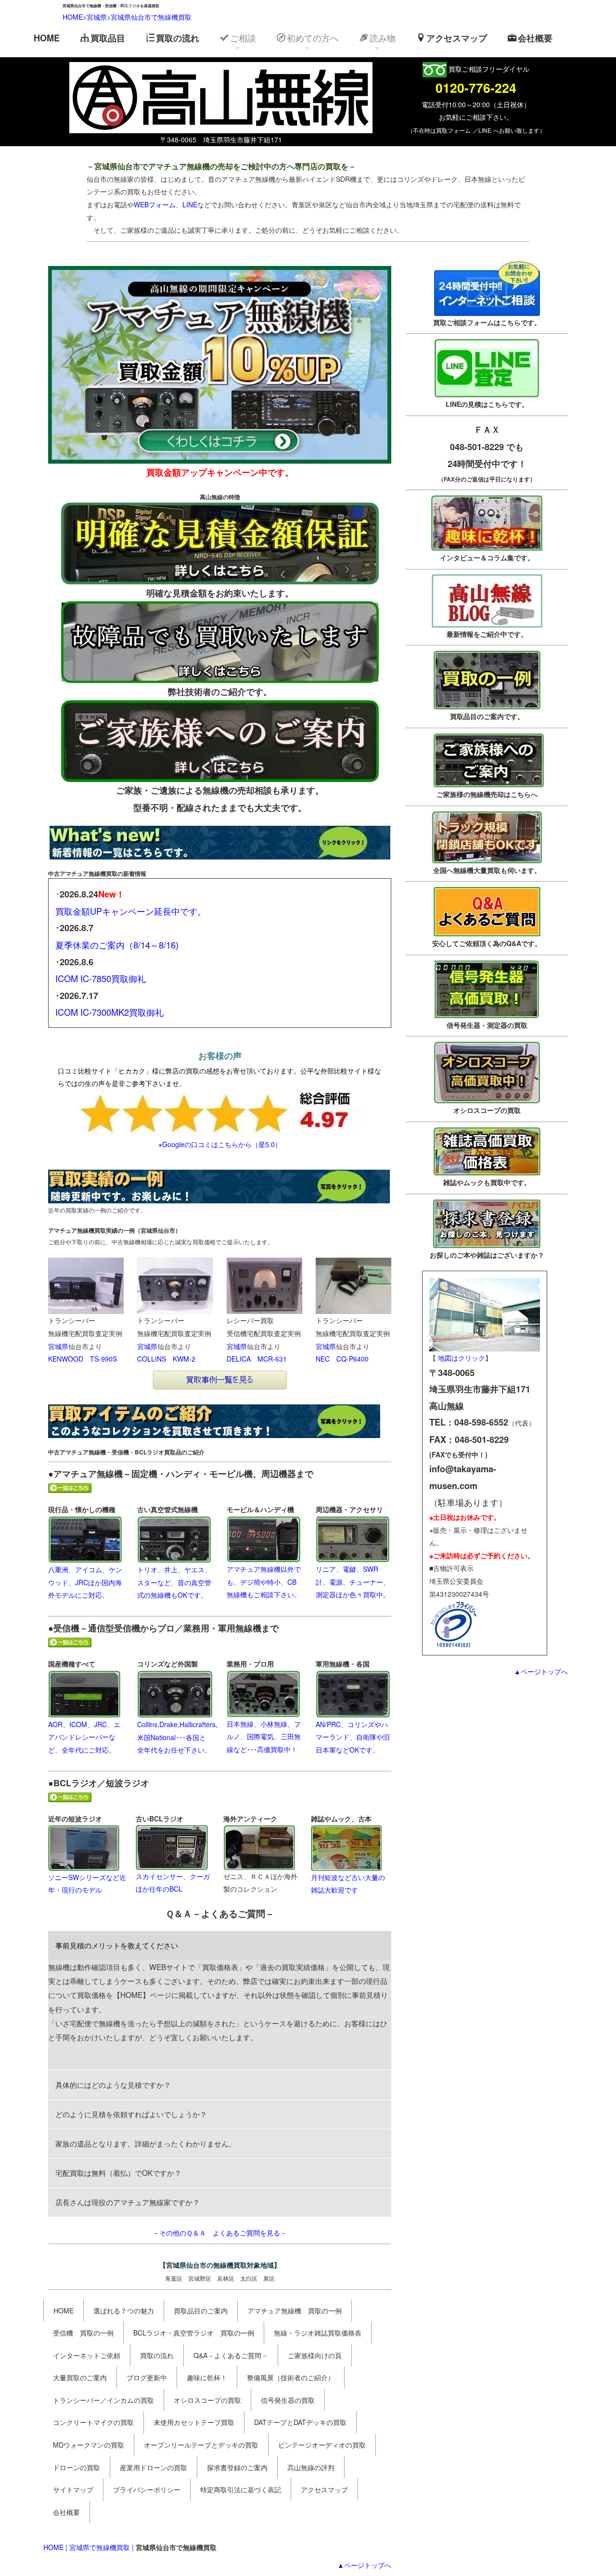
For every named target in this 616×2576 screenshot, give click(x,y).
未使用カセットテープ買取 (194, 2422)
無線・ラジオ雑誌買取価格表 (318, 2333)
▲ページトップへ (364, 2565)
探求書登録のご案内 (237, 2467)
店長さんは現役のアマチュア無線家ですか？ (128, 2202)
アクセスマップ (457, 38)
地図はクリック (462, 1358)
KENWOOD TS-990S (83, 1359)
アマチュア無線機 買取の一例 (295, 2311)
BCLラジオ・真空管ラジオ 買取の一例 (194, 2333)
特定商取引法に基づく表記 (241, 2489)
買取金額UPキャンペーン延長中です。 (131, 911)
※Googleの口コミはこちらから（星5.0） (220, 1144)
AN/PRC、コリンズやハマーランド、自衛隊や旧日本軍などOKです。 (353, 1737)
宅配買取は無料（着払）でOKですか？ (118, 2172)
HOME (73, 17)
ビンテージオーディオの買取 (322, 2445)
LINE (190, 204)
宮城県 (97, 17)
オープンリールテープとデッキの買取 (201, 2445)
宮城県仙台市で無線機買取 (151, 17)
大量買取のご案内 (80, 2377)
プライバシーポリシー (147, 2489)
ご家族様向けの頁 (315, 2355)
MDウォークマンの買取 (89, 2445)
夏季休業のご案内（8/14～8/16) (117, 945)
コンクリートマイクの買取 (93, 2422)
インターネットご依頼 (87, 2355)
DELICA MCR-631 (257, 1359)
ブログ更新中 (147, 2377)
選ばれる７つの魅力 (124, 2311)
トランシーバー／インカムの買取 (103, 2400)
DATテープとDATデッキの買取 (300, 2422)
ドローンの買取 (77, 2467)
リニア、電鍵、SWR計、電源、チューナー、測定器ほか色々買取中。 (353, 1582)
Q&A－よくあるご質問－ (231, 2355)
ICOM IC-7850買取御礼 (101, 978)
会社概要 (535, 38)
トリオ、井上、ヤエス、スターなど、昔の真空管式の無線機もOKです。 (174, 1582)
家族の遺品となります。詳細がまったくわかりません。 (146, 2143)
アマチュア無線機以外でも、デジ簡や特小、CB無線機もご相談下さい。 (264, 1582)
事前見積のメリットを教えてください (117, 1945)
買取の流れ (178, 38)
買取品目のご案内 (201, 2311)
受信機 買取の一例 (83, 2333)
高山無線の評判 (311, 2467)
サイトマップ (73, 2489)
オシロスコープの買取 (207, 2400)
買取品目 (108, 38)
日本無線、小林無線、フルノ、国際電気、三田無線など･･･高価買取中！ (264, 1736)
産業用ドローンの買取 (154, 2467)
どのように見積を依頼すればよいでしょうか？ (131, 2114)
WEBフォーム (155, 204)
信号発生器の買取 (288, 2400)
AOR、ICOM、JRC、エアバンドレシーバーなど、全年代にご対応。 (84, 1737)
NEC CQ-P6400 (342, 1359)
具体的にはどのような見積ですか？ (113, 2084)
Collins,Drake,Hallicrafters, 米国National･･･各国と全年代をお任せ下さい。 (177, 1737)
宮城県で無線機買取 (100, 2547)
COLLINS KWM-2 (166, 1359)
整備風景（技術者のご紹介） (291, 2377)
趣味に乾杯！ (207, 2377)
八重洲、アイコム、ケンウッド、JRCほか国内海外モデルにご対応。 (85, 1582)
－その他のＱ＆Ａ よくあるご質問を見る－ (220, 2233)
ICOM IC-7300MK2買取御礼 (109, 1012)
